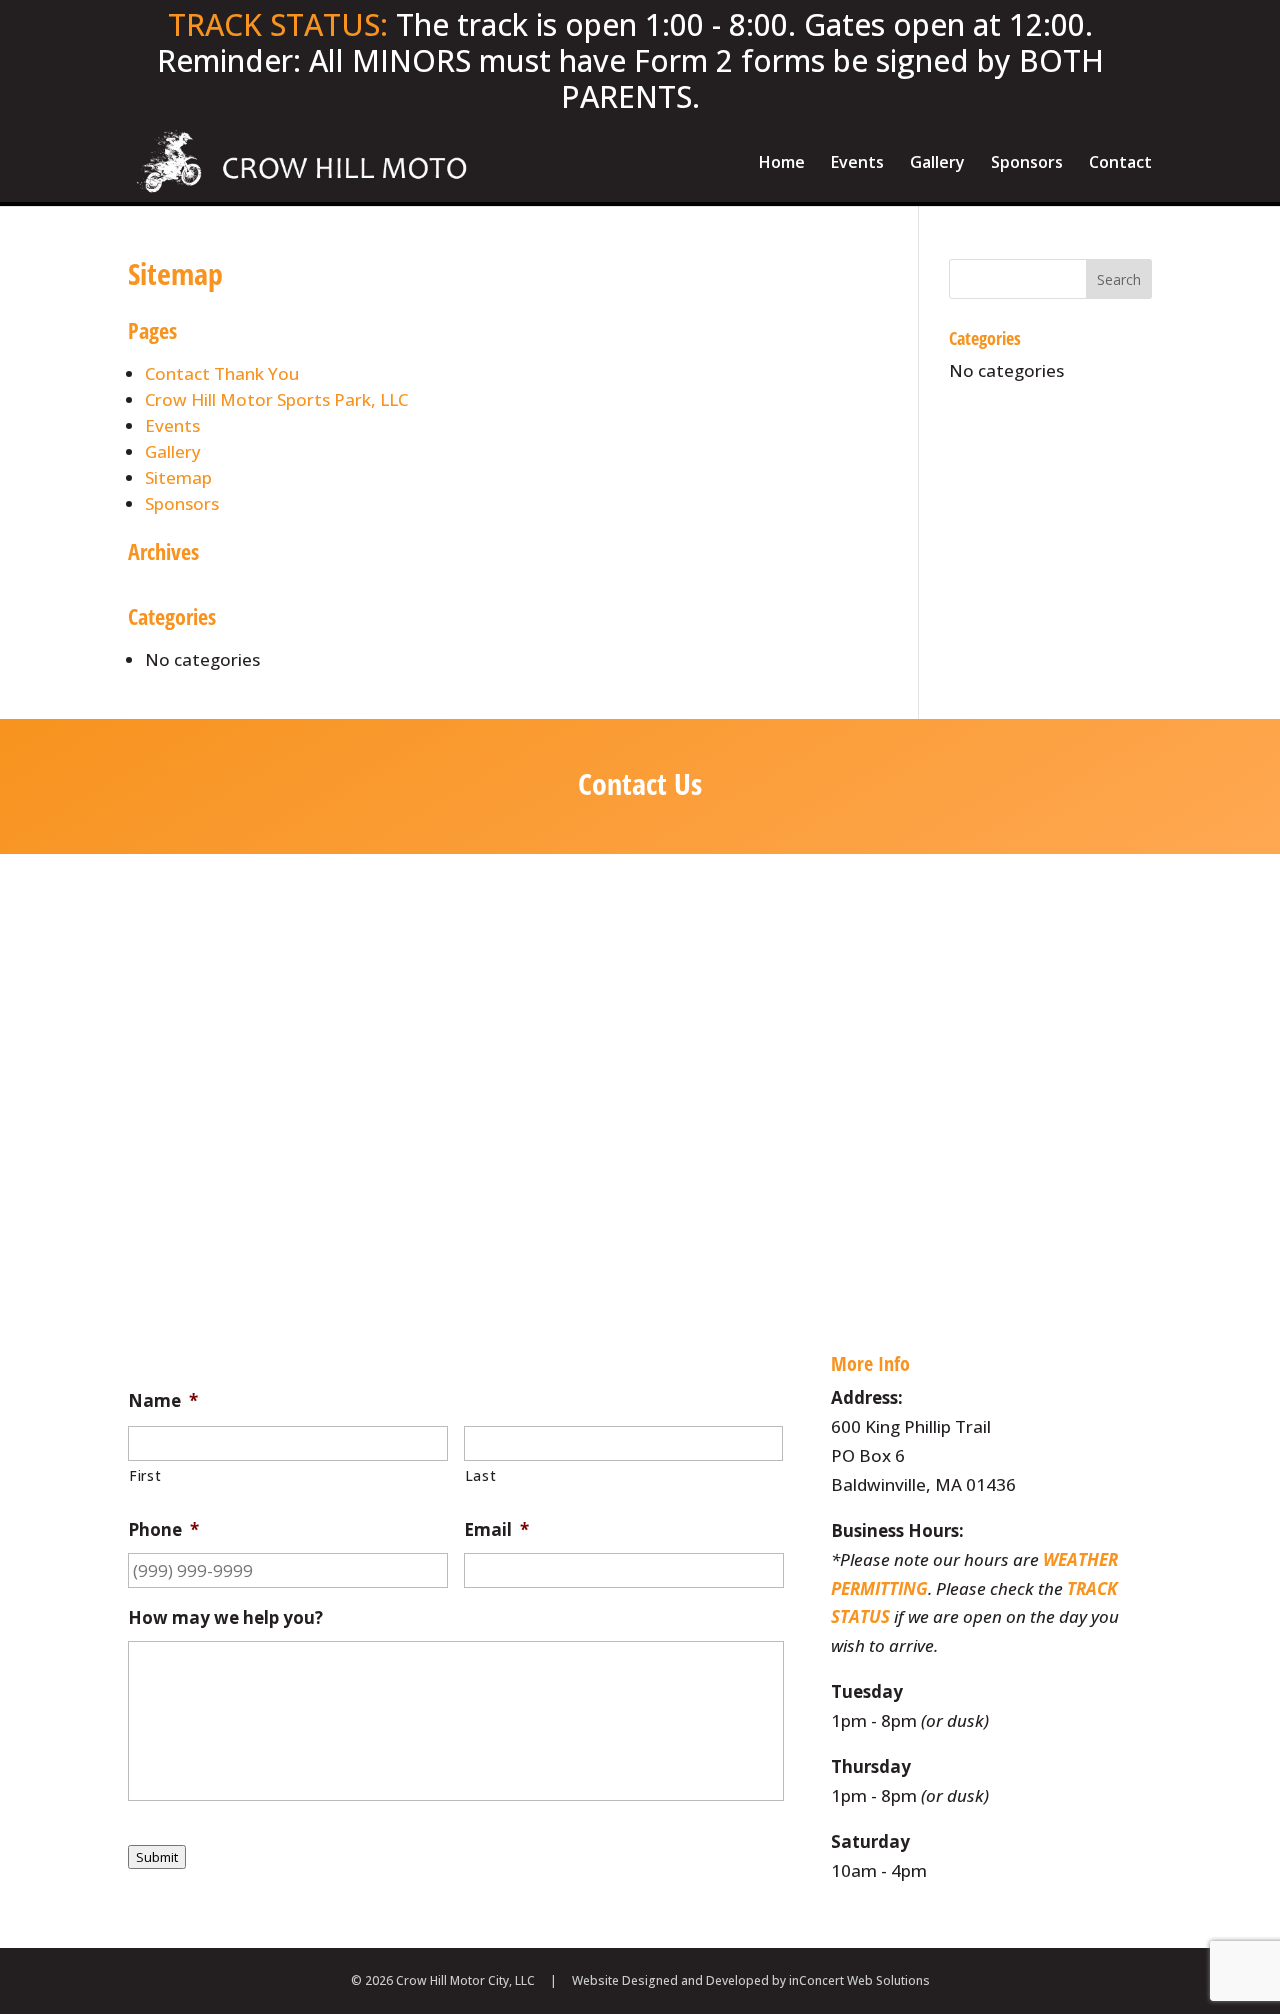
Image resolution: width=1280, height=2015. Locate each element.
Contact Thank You (222, 373)
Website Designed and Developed (670, 1980)
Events (857, 164)
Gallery (937, 164)
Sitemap (178, 477)
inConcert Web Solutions (859, 1980)
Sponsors (1027, 164)
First (145, 1475)
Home (782, 164)
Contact (1120, 164)
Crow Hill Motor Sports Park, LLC (276, 399)
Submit (157, 1857)
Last (481, 1475)
